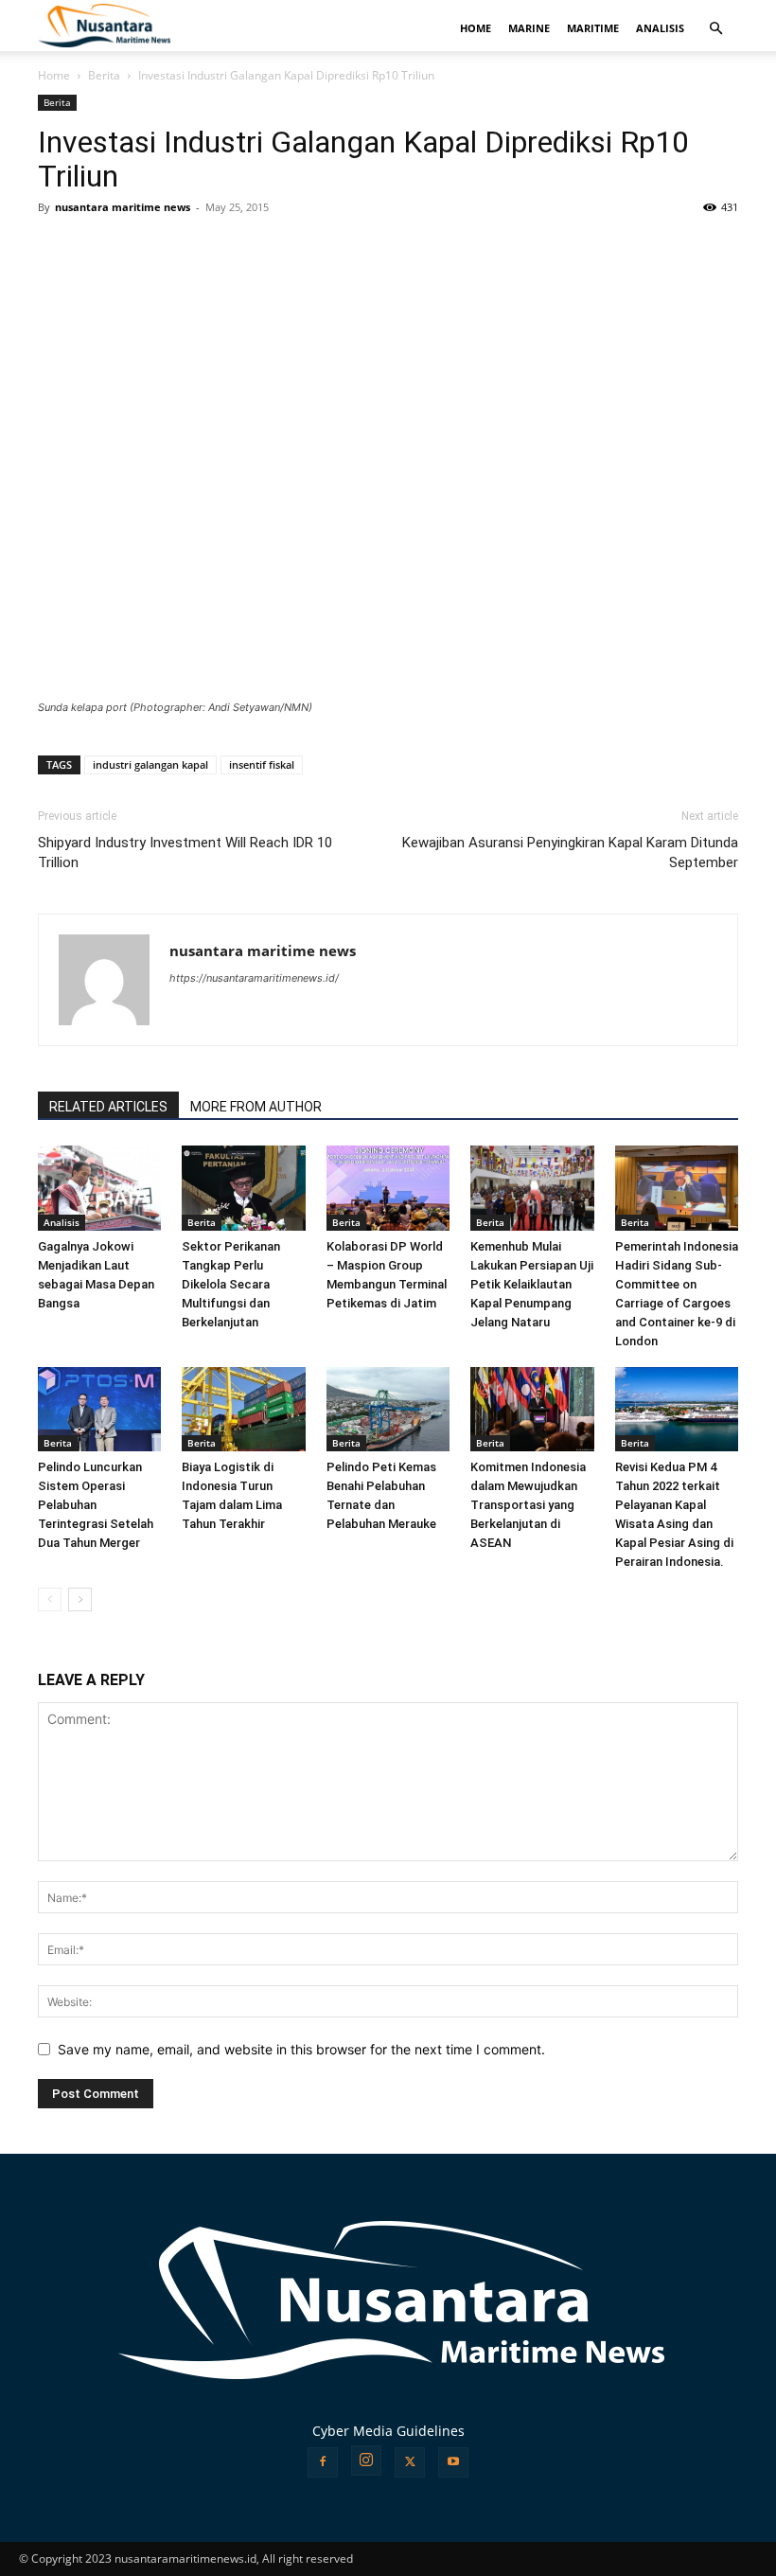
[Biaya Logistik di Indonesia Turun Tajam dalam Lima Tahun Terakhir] (243, 1410)
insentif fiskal (262, 764)
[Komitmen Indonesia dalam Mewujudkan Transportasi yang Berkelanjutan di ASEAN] (532, 1410)
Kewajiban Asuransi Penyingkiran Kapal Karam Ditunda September (570, 853)
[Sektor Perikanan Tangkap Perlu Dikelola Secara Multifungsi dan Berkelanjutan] (243, 1188)
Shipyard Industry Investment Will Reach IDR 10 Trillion (185, 853)
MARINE (529, 28)
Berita (104, 75)
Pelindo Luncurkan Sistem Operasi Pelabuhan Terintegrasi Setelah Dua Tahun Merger (96, 1505)
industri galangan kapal (150, 764)
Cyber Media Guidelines (388, 2431)
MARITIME (593, 28)
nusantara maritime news (123, 207)
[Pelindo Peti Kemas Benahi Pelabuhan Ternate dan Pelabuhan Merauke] (388, 1410)
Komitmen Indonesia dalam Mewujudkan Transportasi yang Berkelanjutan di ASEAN (528, 1505)
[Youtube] (453, 2462)
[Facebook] (323, 2462)
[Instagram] (366, 2461)
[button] (715, 29)
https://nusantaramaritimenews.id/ (254, 978)
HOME (476, 28)
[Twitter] (410, 2462)
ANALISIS (660, 28)
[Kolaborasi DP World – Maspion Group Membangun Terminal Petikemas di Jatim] (388, 1188)
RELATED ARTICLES (108, 1107)
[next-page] (80, 1599)
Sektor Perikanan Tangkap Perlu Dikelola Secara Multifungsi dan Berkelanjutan (231, 1284)
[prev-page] (50, 1599)
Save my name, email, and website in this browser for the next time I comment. (301, 2049)
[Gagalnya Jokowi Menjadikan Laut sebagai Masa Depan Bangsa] (99, 1188)
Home (54, 75)
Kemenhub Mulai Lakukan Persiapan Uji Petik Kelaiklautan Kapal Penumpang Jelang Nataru (532, 1284)
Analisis (62, 1222)
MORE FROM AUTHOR (256, 1107)
